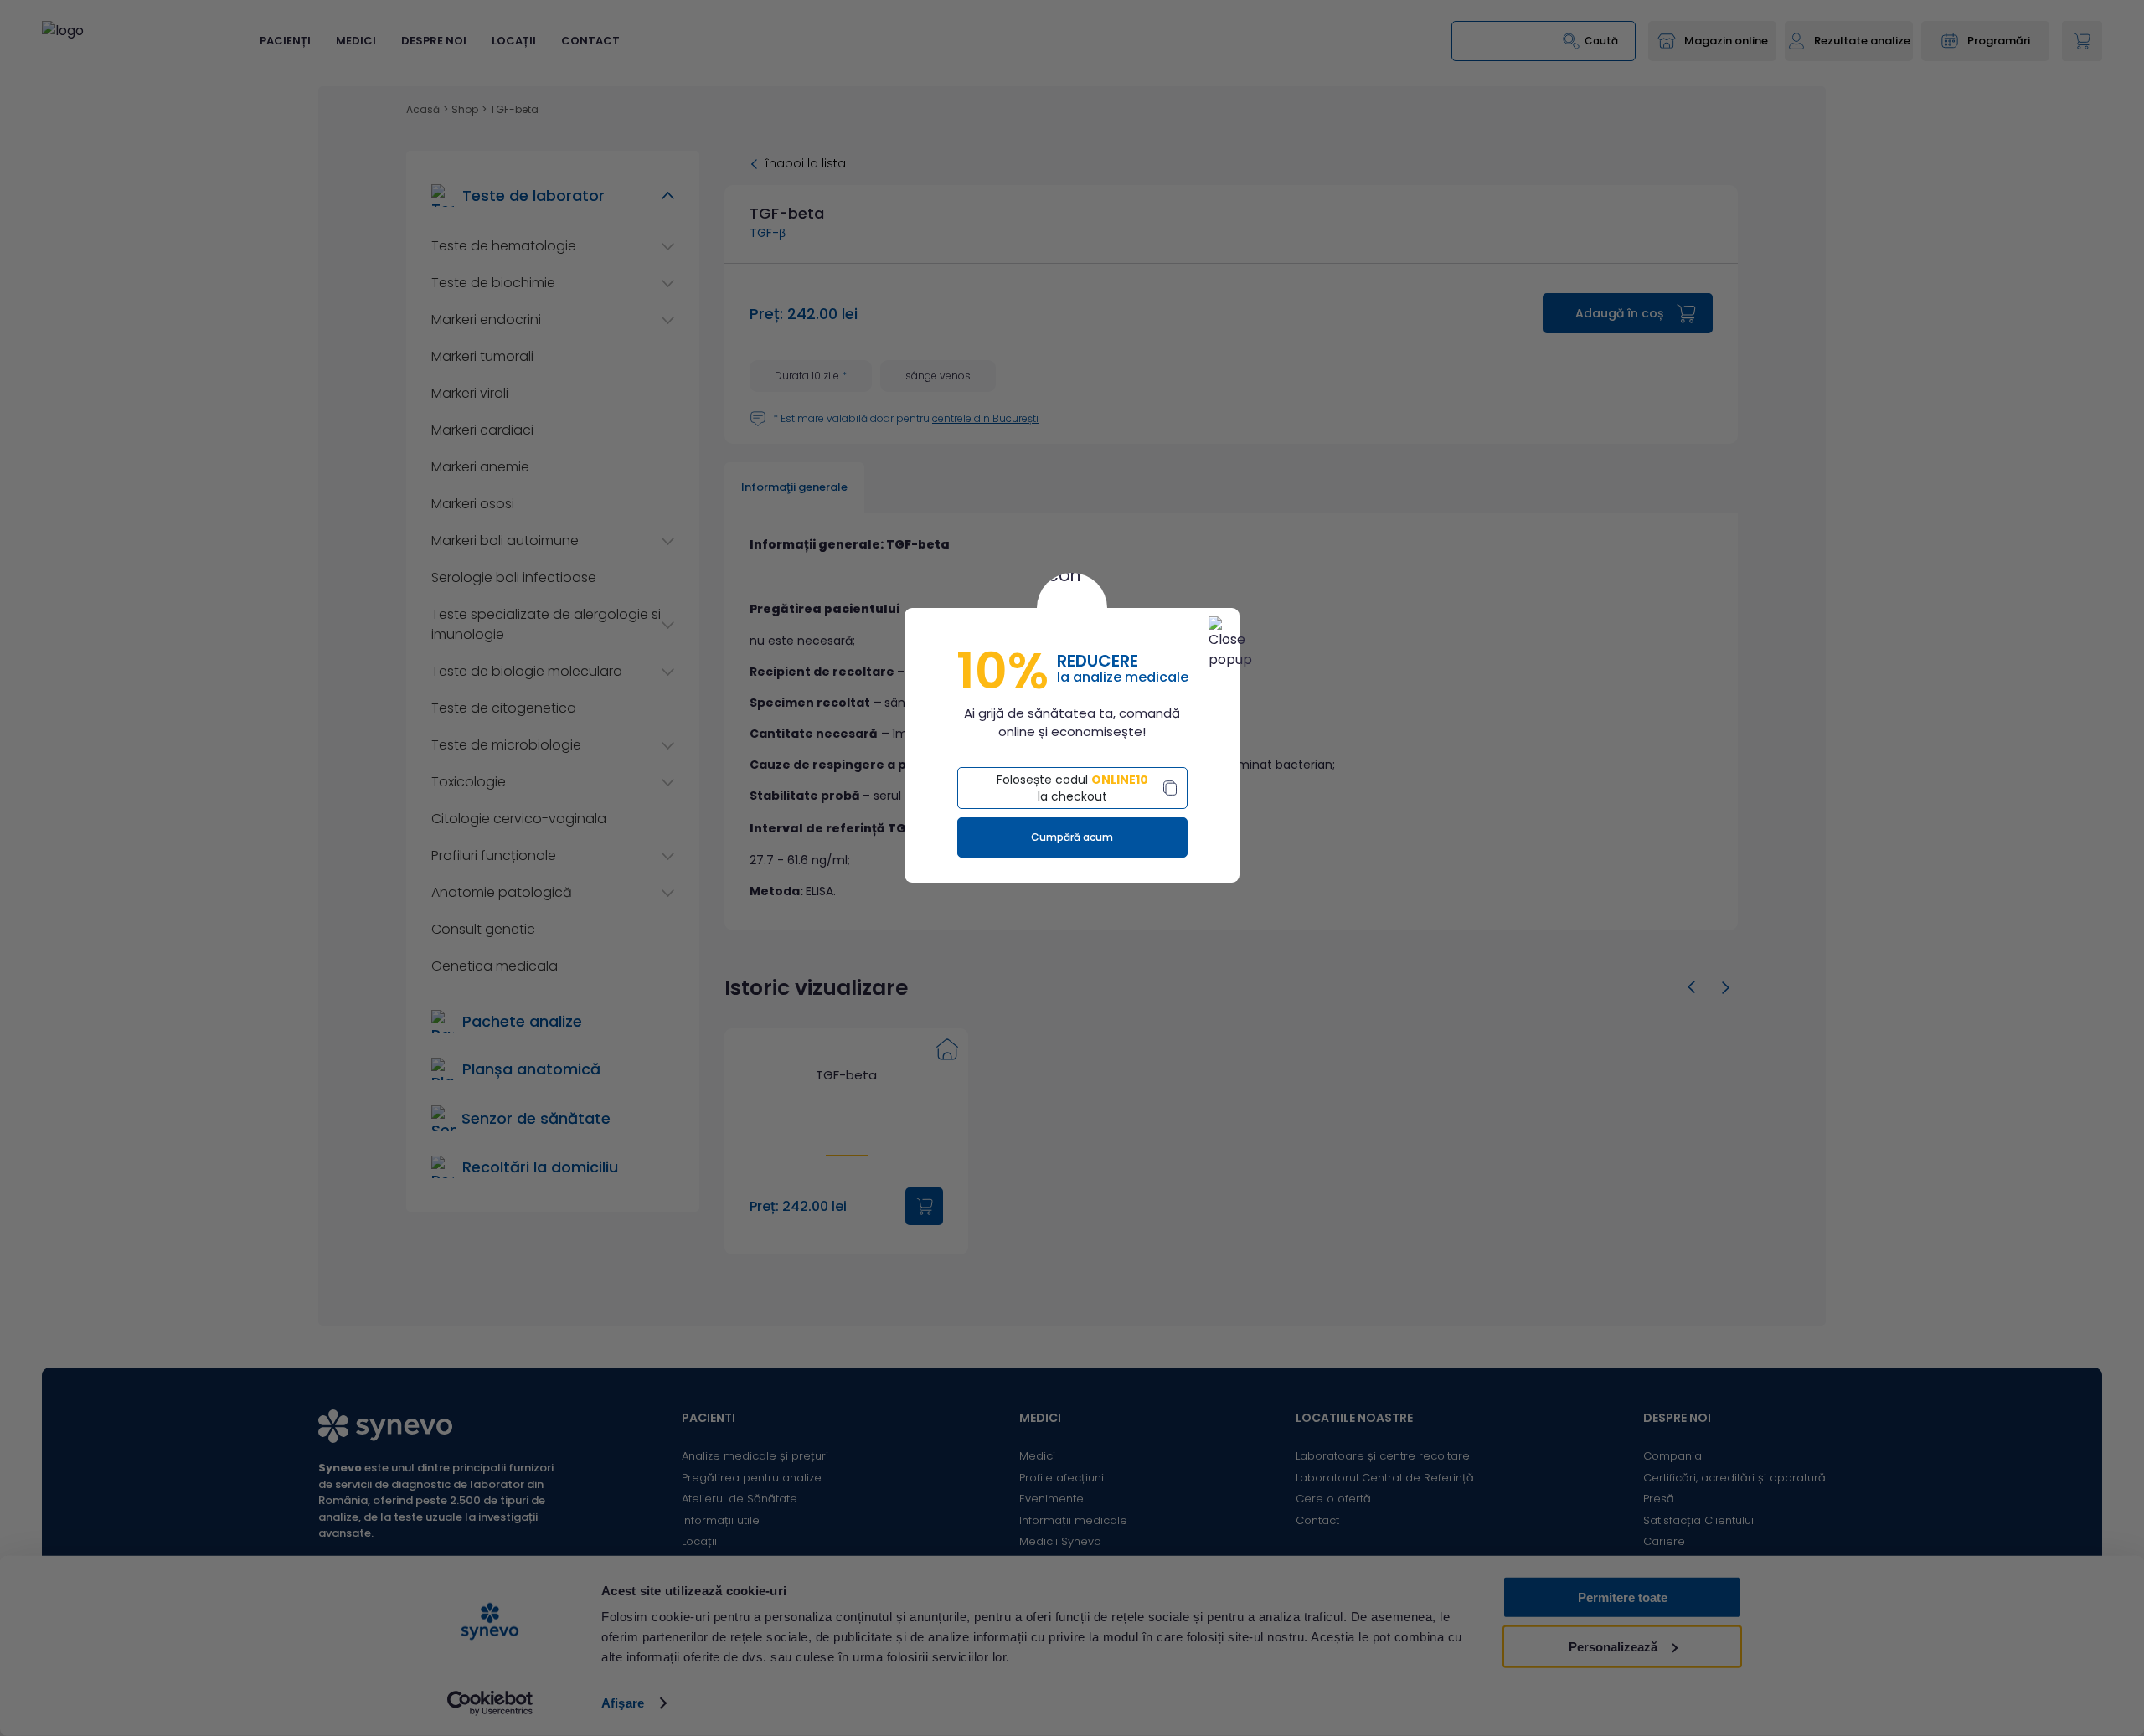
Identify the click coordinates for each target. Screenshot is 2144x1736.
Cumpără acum (1072, 837)
